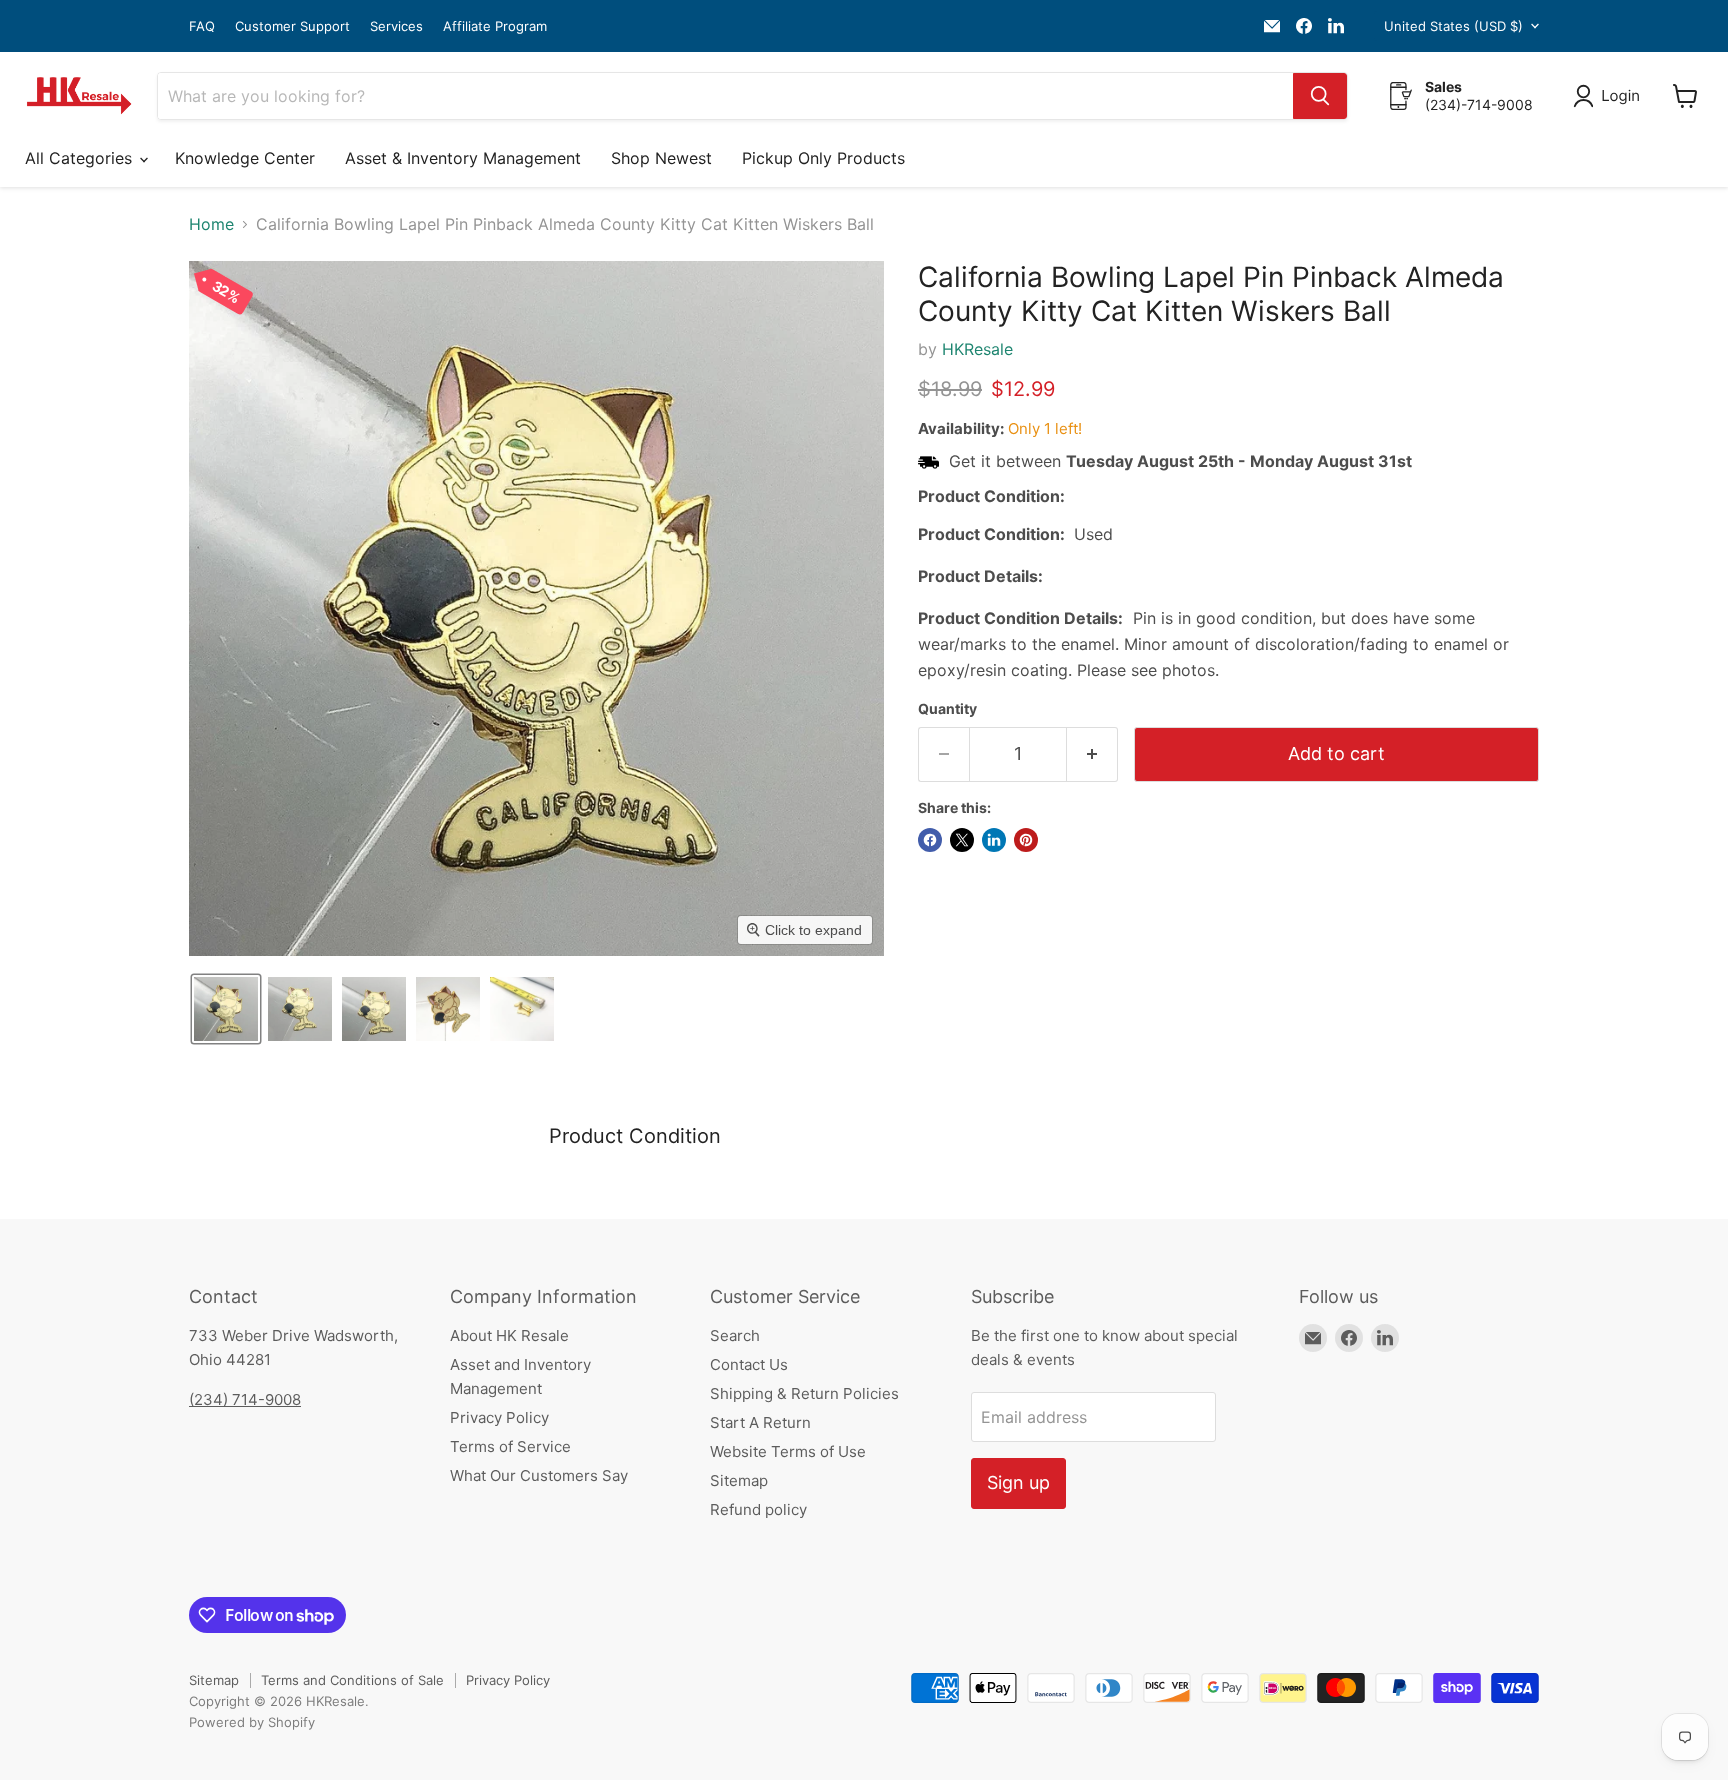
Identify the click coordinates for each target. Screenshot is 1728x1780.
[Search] (1320, 96)
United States (1453, 26)
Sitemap (739, 1480)
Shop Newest (661, 158)
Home (211, 224)
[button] (1610, 96)
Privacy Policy (499, 1417)
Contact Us (749, 1364)
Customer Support (292, 26)
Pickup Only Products (823, 158)
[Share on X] (962, 840)
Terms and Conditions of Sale (352, 1680)
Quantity (947, 709)
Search (735, 1335)
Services (396, 26)
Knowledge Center (245, 158)
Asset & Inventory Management (463, 158)
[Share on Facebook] (930, 840)
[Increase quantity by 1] (1092, 754)
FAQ (202, 26)
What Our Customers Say (539, 1475)
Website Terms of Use (788, 1451)
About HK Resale (509, 1335)
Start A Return (760, 1422)
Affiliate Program (495, 26)
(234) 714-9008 (245, 1399)
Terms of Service (510, 1446)
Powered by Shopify (252, 1722)
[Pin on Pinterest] (1026, 840)
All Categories (81, 158)
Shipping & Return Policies (804, 1393)
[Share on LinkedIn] (994, 840)
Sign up (1018, 1482)
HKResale (977, 349)
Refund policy (758, 1509)
